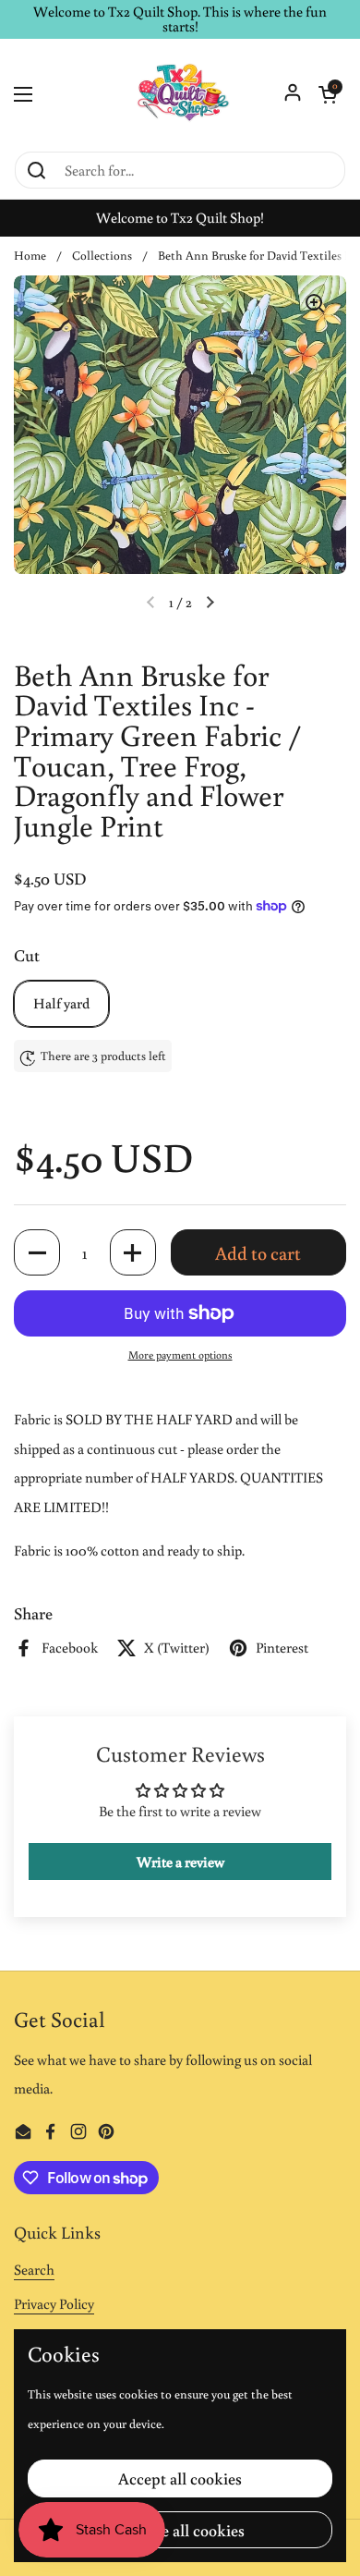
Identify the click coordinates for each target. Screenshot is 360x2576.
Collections (102, 255)
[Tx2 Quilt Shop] (180, 94)
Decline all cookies (180, 2530)
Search (34, 2269)
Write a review (180, 1862)
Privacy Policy (54, 2303)
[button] (328, 94)
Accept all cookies (180, 2478)
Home (30, 255)
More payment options (180, 1355)
